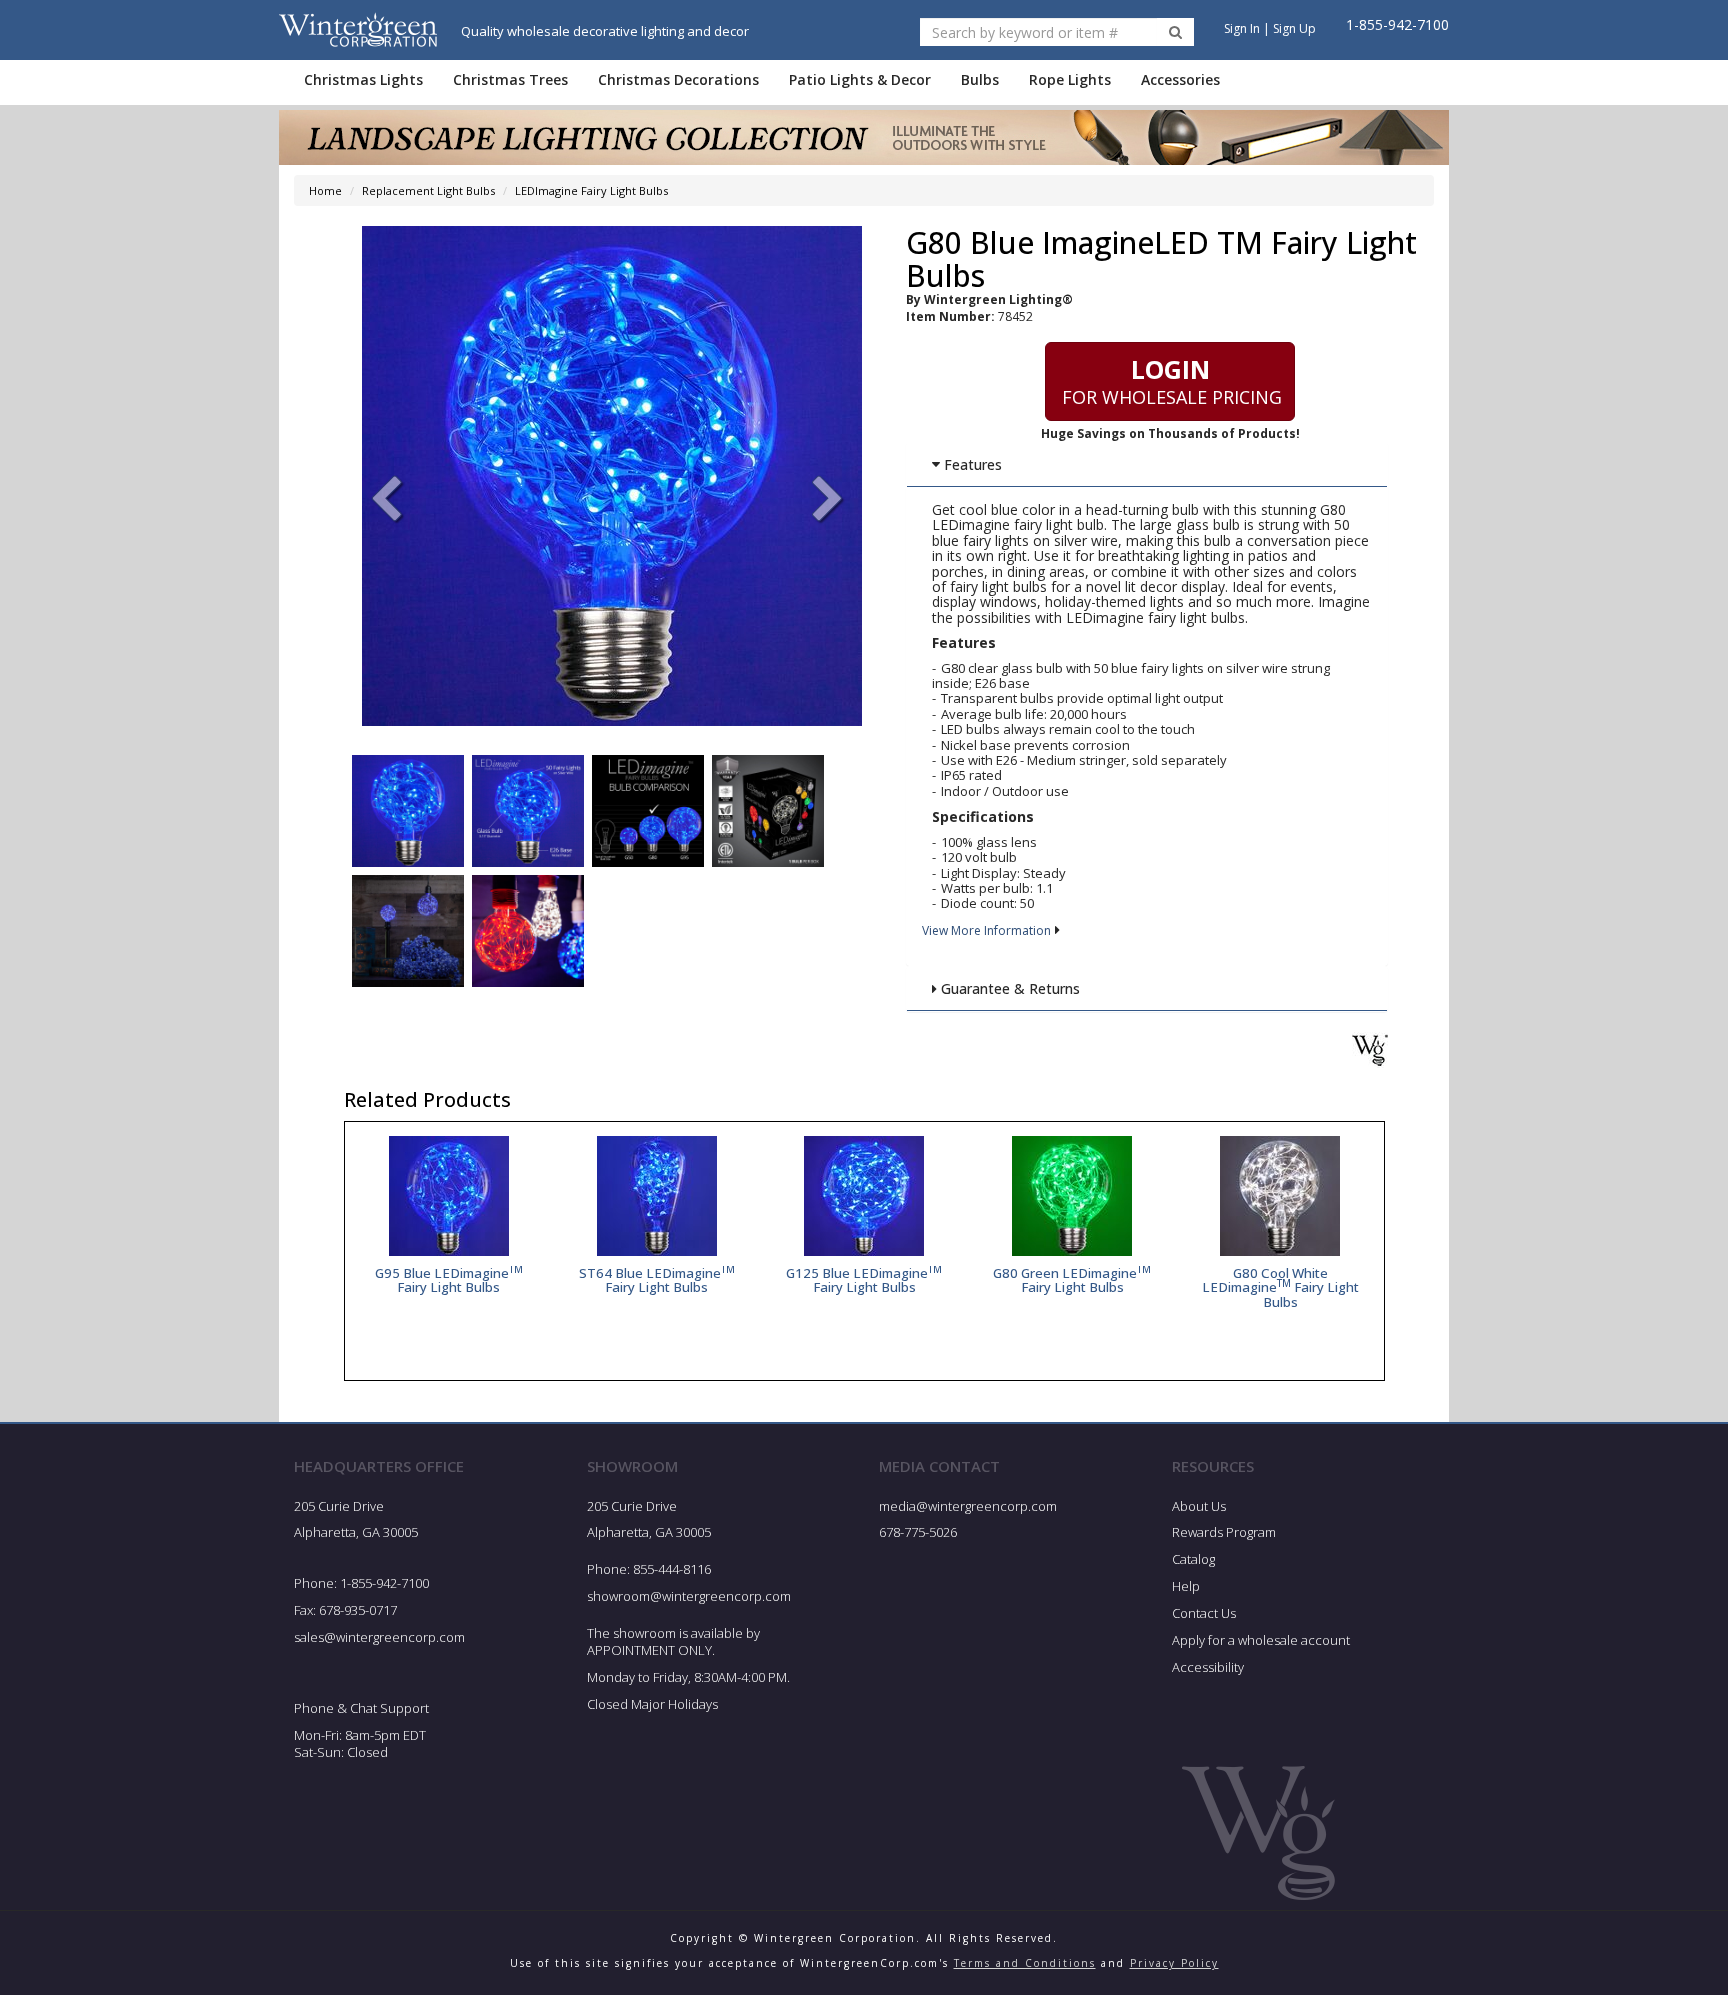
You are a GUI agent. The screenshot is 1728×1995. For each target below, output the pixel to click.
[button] (828, 501)
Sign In (1242, 28)
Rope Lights (1070, 79)
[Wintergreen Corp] (358, 29)
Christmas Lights (363, 79)
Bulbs (980, 79)
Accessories (1180, 79)
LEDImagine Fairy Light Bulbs (591, 190)
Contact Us (1204, 1613)
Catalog (1193, 1559)
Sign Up (1294, 28)
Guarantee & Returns (1008, 988)
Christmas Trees (510, 79)
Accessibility (1208, 1667)
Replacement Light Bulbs (428, 190)
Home (325, 190)
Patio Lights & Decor (860, 79)
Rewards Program (1224, 1532)
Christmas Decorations (678, 79)
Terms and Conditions (1025, 1963)
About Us (1199, 1506)
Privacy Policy (1174, 1963)
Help (1186, 1586)
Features (971, 464)
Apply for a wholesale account (1261, 1640)
